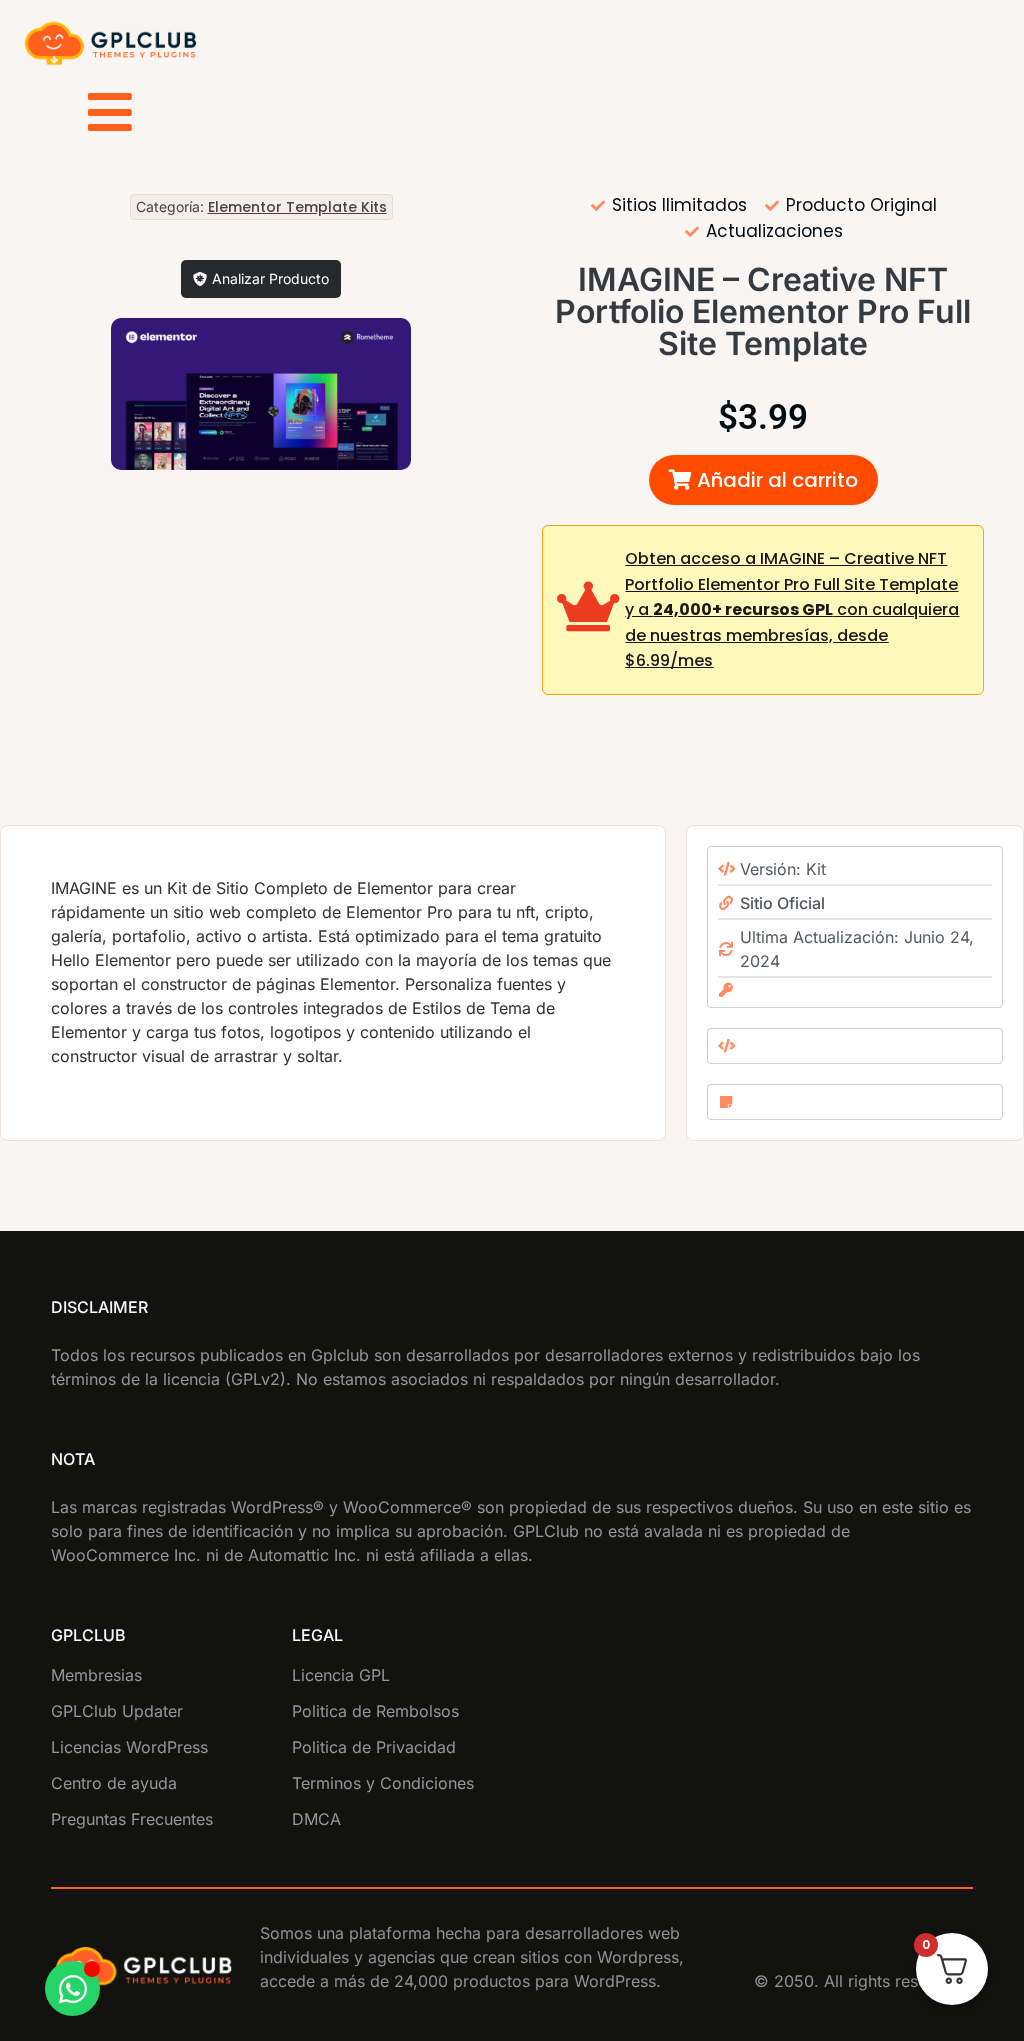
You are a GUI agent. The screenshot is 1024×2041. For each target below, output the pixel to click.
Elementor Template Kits (297, 207)
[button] (763, 480)
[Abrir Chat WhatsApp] (72, 1988)
